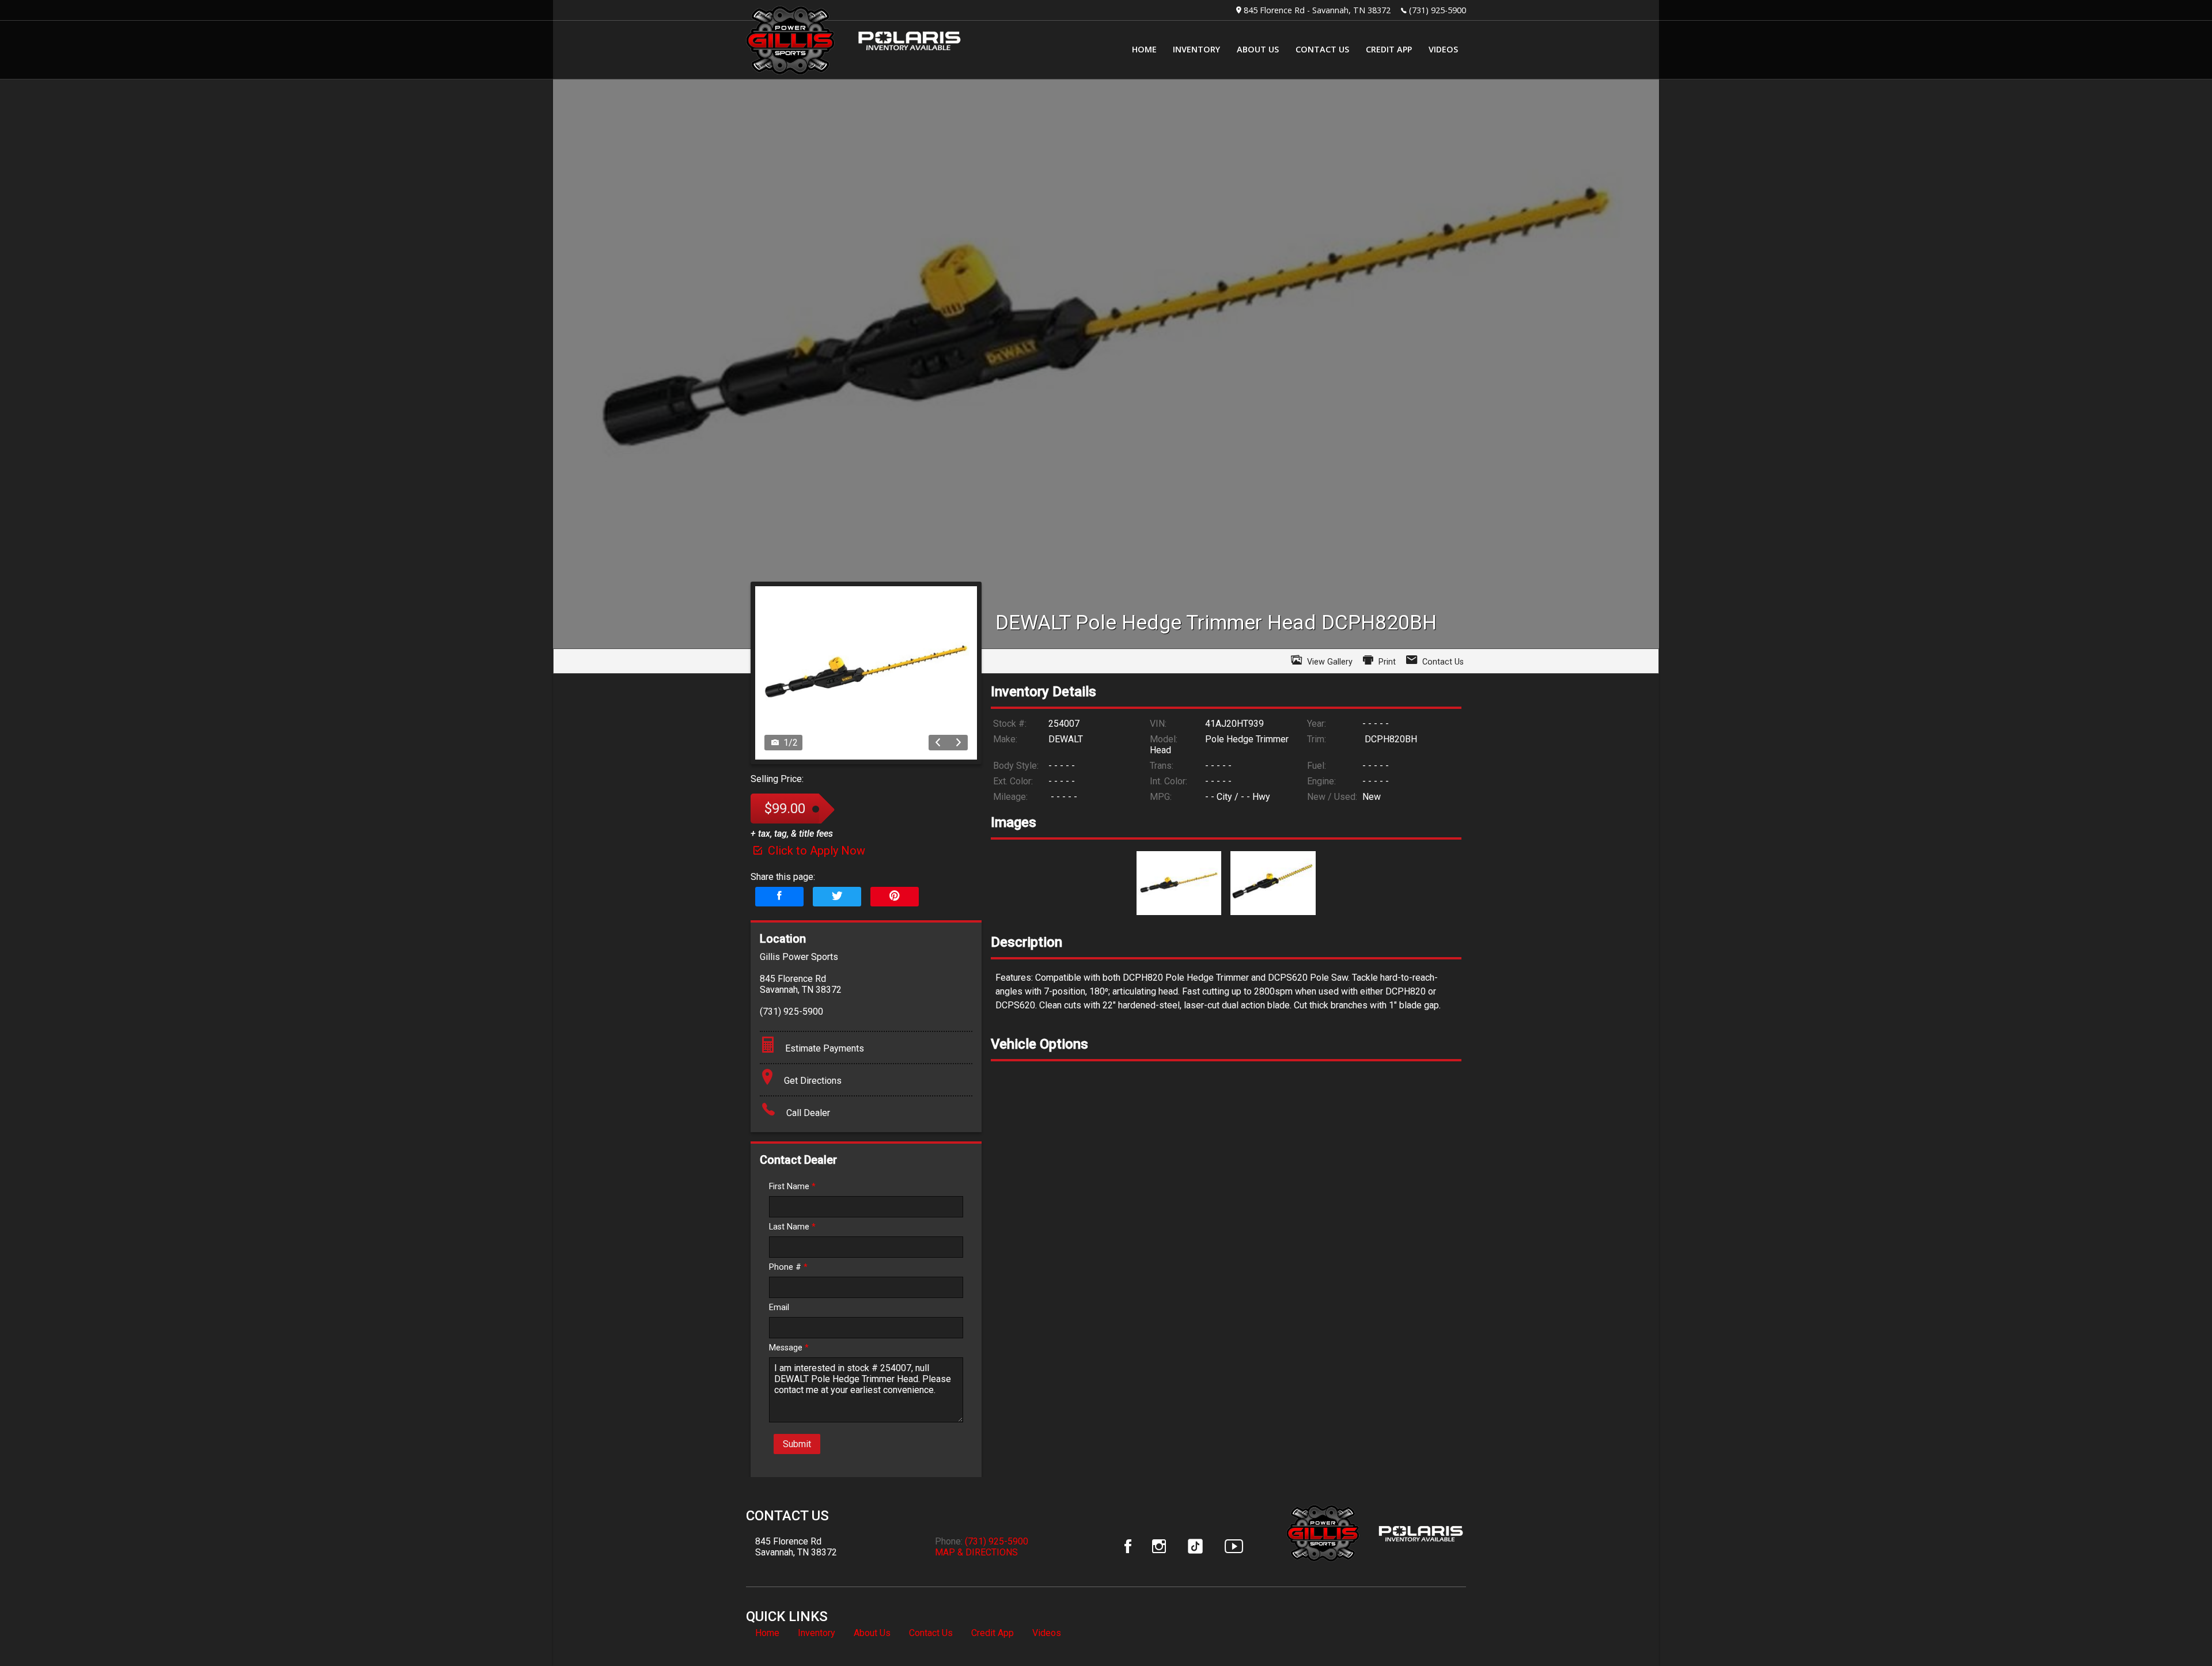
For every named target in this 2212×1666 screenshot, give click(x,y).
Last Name (792, 1227)
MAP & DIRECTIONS (976, 1552)
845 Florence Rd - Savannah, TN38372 (1317, 10)
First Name (792, 1187)
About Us (872, 1633)
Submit (797, 1444)
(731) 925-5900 (1438, 10)
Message (789, 1348)
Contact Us (931, 1633)
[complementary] (2177, 1631)
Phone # (788, 1267)
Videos (1047, 1633)
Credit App (993, 1633)
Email (779, 1308)
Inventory (817, 1633)
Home (767, 1633)
